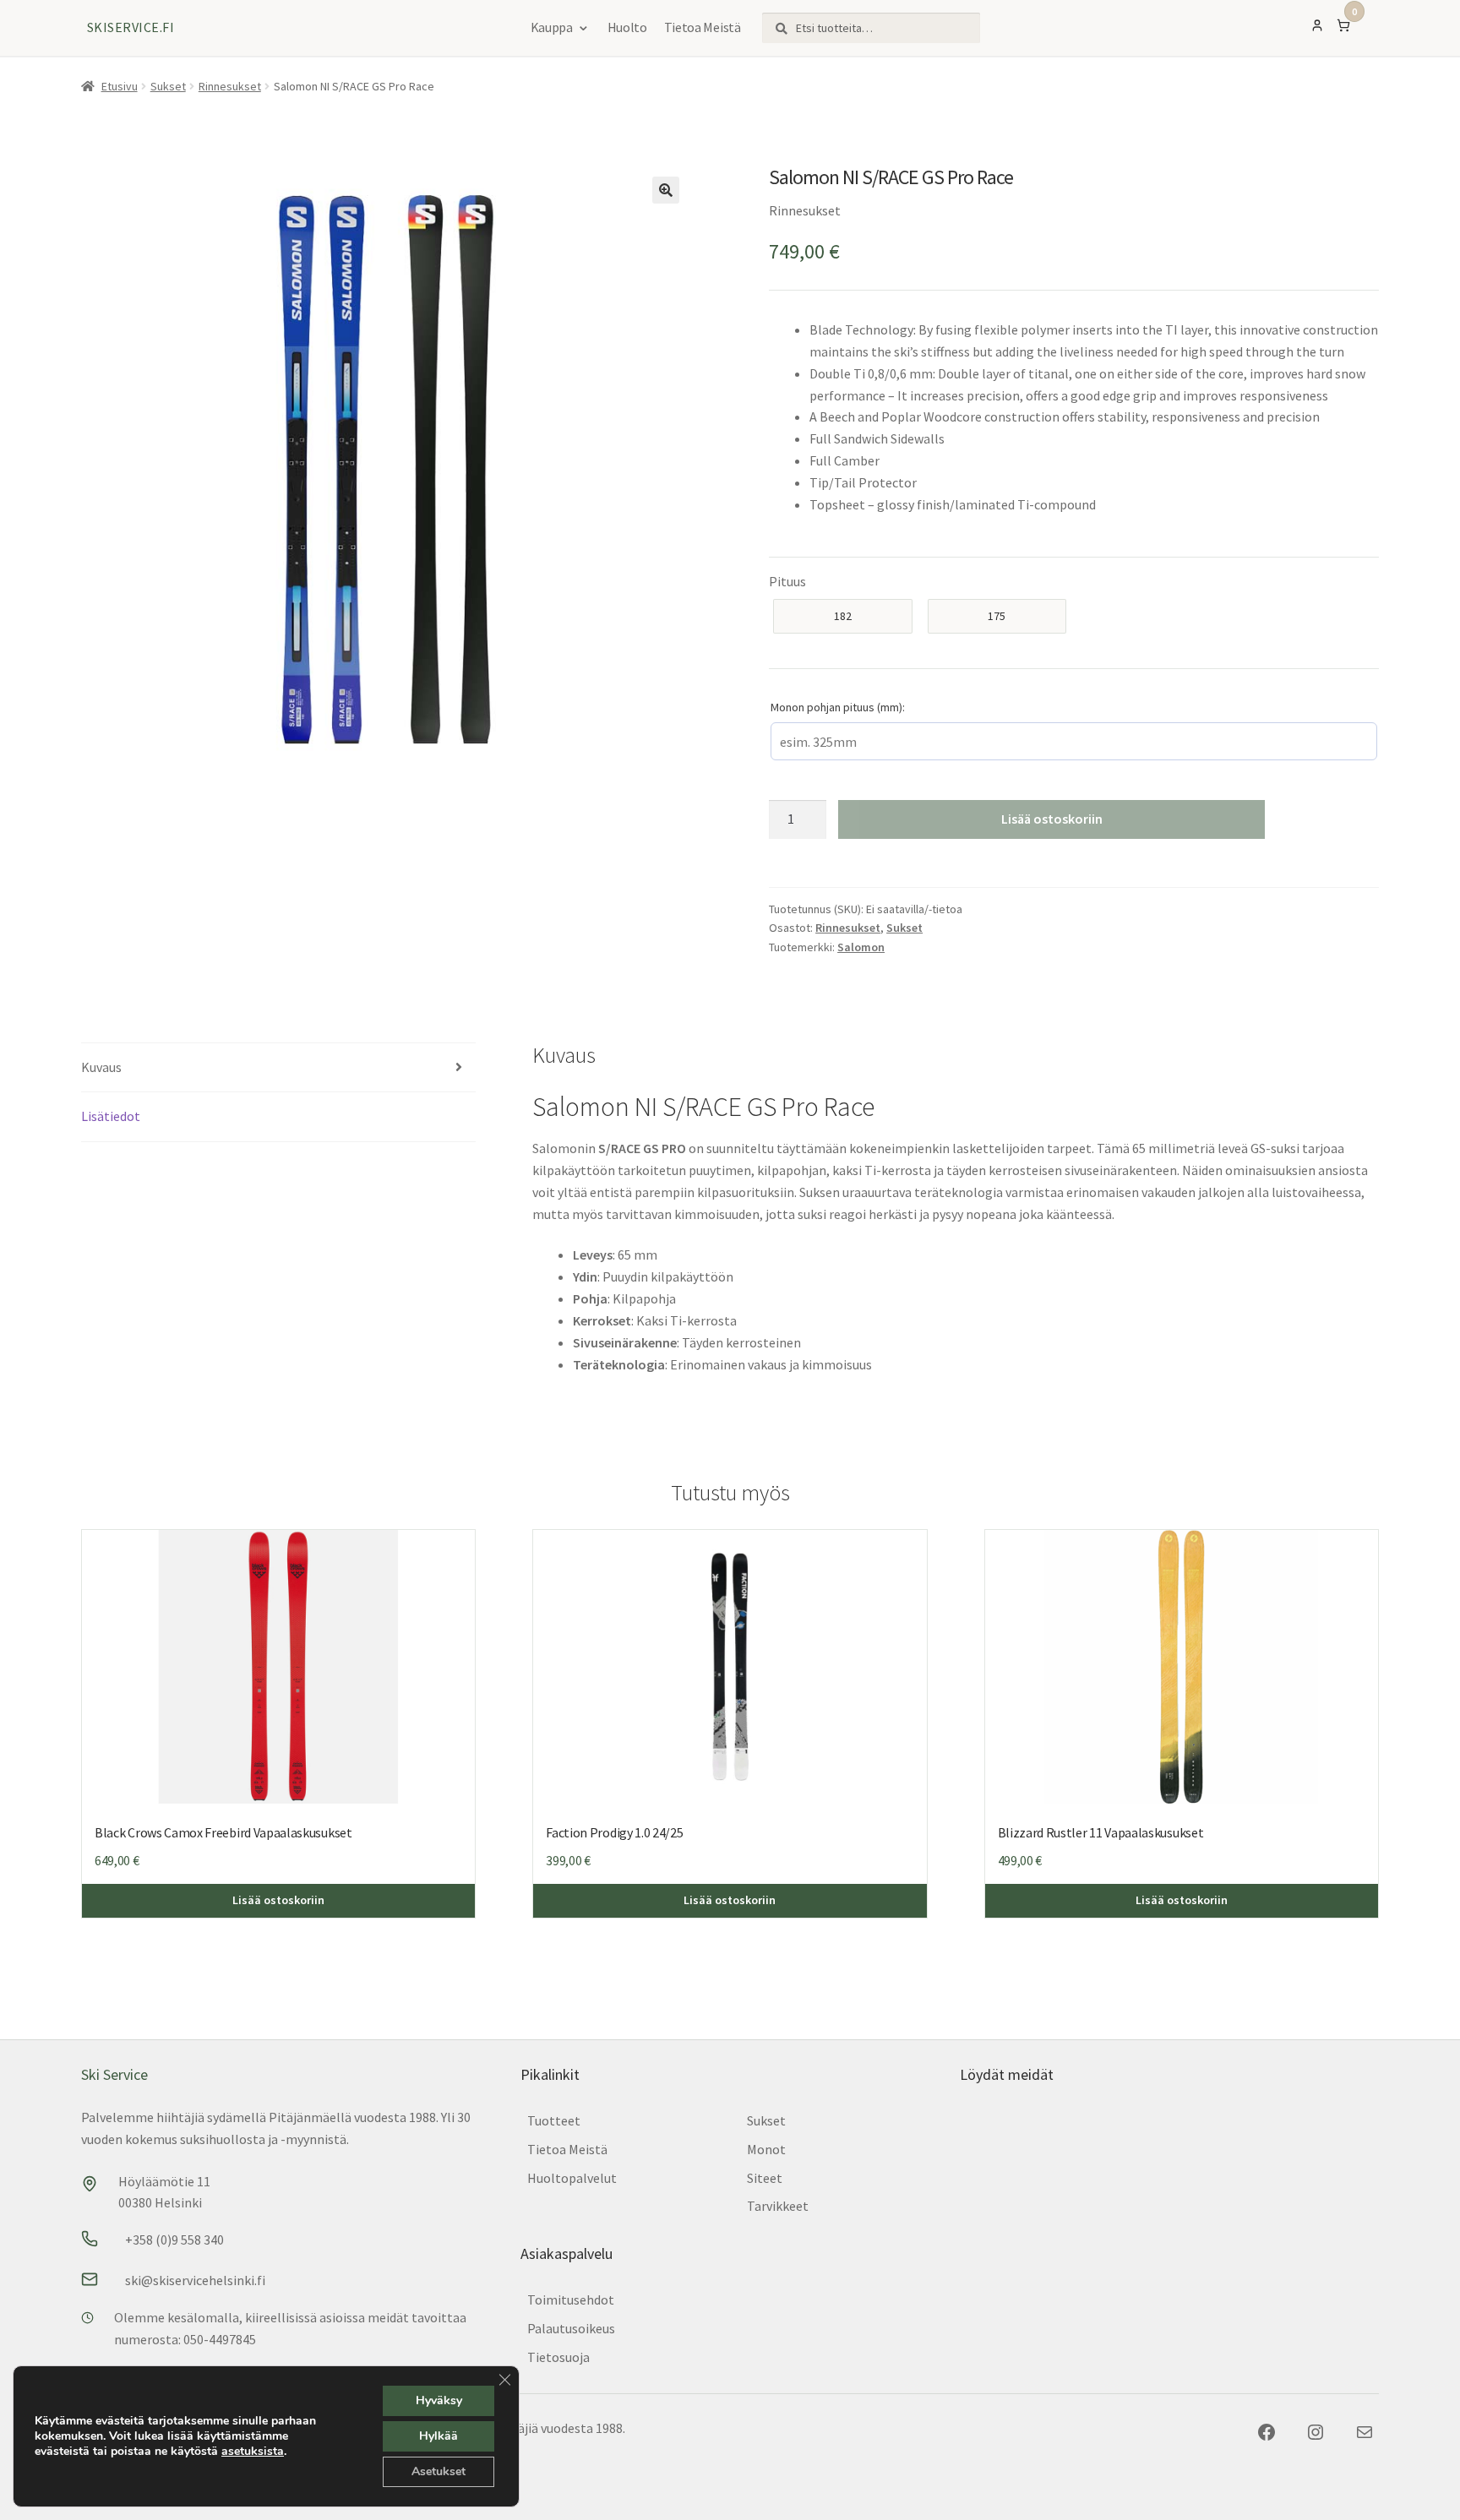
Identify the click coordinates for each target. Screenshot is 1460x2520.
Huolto (627, 27)
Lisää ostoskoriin (1052, 819)
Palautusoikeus (571, 2328)
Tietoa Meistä (703, 27)
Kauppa (552, 27)
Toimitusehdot (571, 2300)
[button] (666, 190)
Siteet (765, 2178)
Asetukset (439, 2471)
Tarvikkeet (778, 2206)
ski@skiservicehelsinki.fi (195, 2280)
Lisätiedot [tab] (111, 1116)
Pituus (787, 581)
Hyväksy (439, 2400)
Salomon (861, 947)
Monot (766, 2149)
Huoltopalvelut (572, 2178)
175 (997, 616)
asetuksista (253, 2452)
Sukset (168, 86)
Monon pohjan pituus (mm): (838, 707)
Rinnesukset (230, 86)
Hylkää (439, 2436)
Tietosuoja (558, 2357)
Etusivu (120, 86)
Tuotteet (554, 2120)
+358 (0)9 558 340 (174, 2240)
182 (843, 616)
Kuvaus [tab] (101, 1067)
